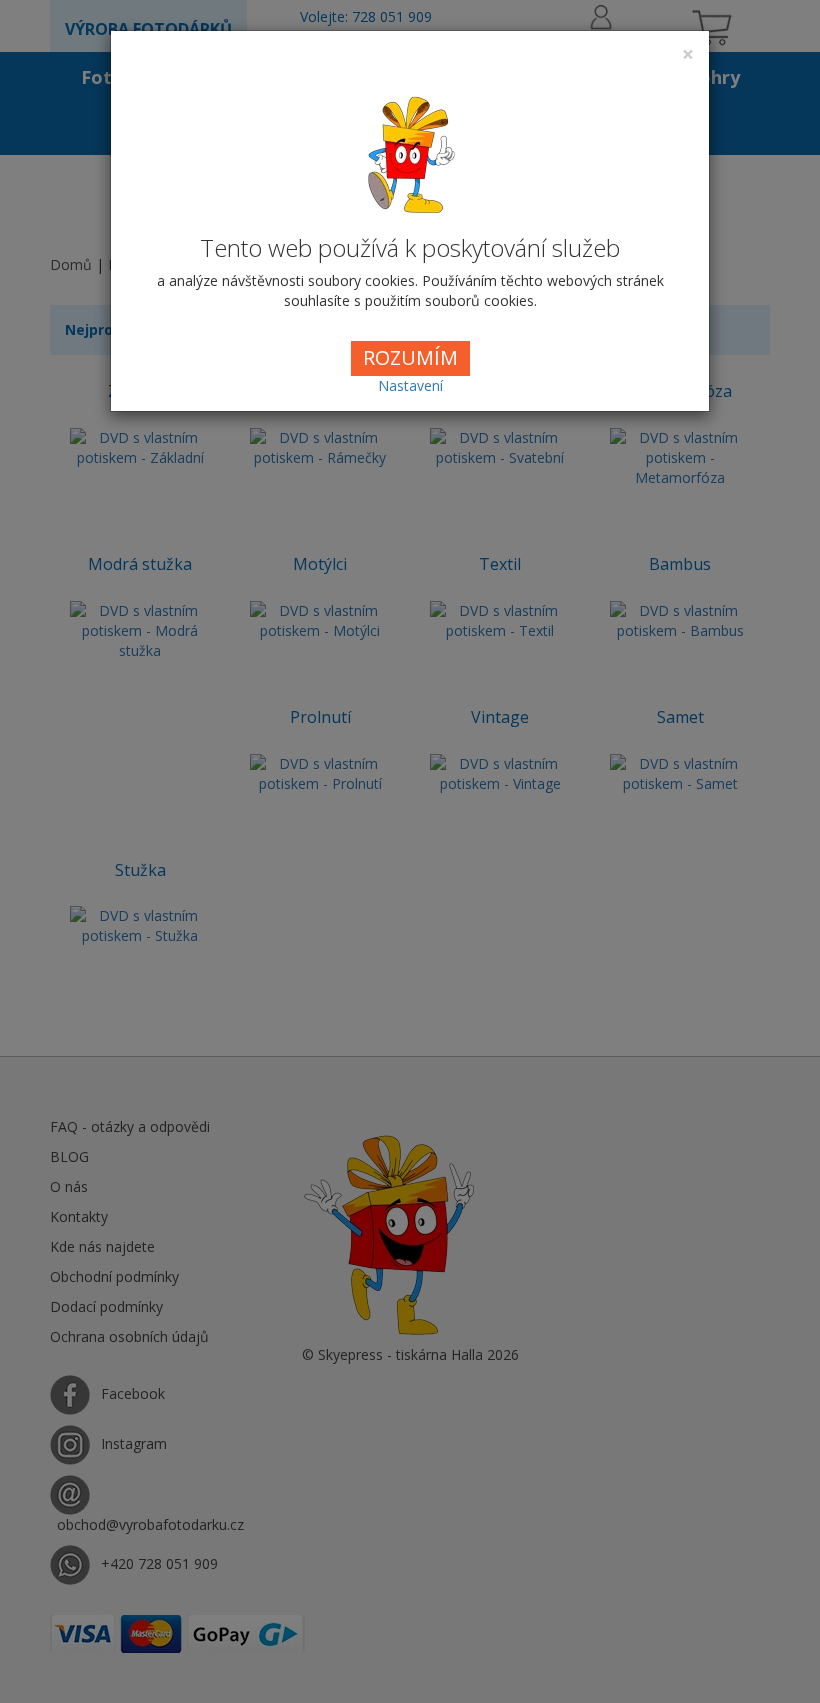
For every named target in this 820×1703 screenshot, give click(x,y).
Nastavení (410, 385)
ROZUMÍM (410, 357)
